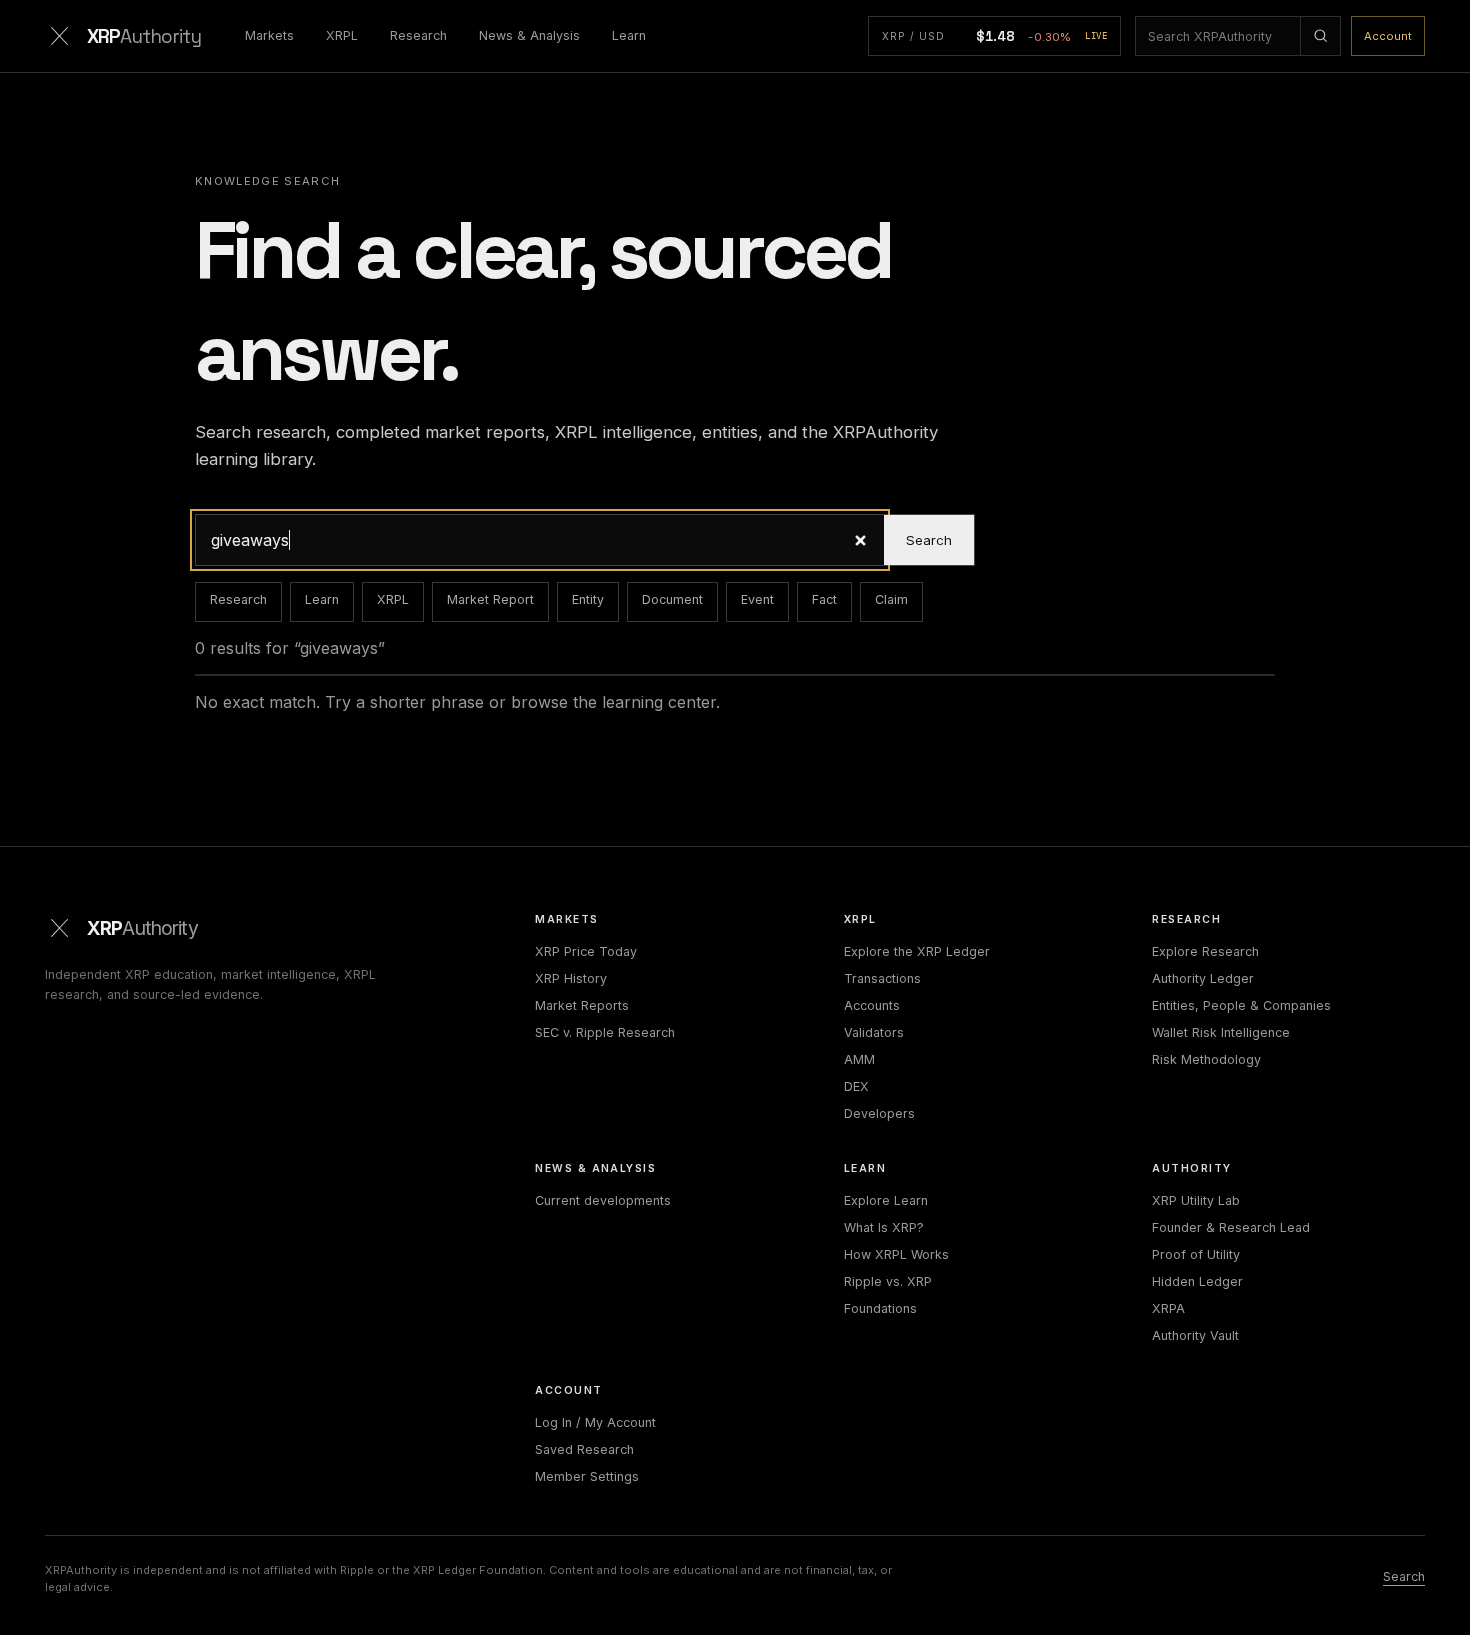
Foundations (880, 1308)
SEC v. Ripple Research (605, 1032)
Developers (879, 1113)
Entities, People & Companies (1241, 1005)
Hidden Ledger (1197, 1281)
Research (418, 35)
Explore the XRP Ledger (917, 951)
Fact (824, 599)
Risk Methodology (1206, 1059)
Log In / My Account (595, 1422)
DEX (856, 1086)
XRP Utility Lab (1196, 1200)
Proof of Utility (1196, 1254)
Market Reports (582, 1005)
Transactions (882, 978)
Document (672, 599)
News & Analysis (529, 35)
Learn (629, 35)
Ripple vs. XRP (888, 1281)
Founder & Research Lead (1231, 1227)
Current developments (603, 1200)
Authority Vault (1195, 1335)
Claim (891, 599)
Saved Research (584, 1449)
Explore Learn (886, 1200)
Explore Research (1205, 951)
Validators (874, 1032)
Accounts (872, 1005)
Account (1388, 36)
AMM (859, 1059)
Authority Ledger (1203, 978)
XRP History (571, 978)
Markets (269, 35)
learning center (659, 702)
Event (757, 599)
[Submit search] (1320, 36)
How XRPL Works (896, 1254)
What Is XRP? (884, 1227)
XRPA (1168, 1308)
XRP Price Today (586, 951)
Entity (588, 599)
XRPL (342, 35)
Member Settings (587, 1476)
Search (929, 540)
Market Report (490, 599)
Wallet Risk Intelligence (1221, 1032)
